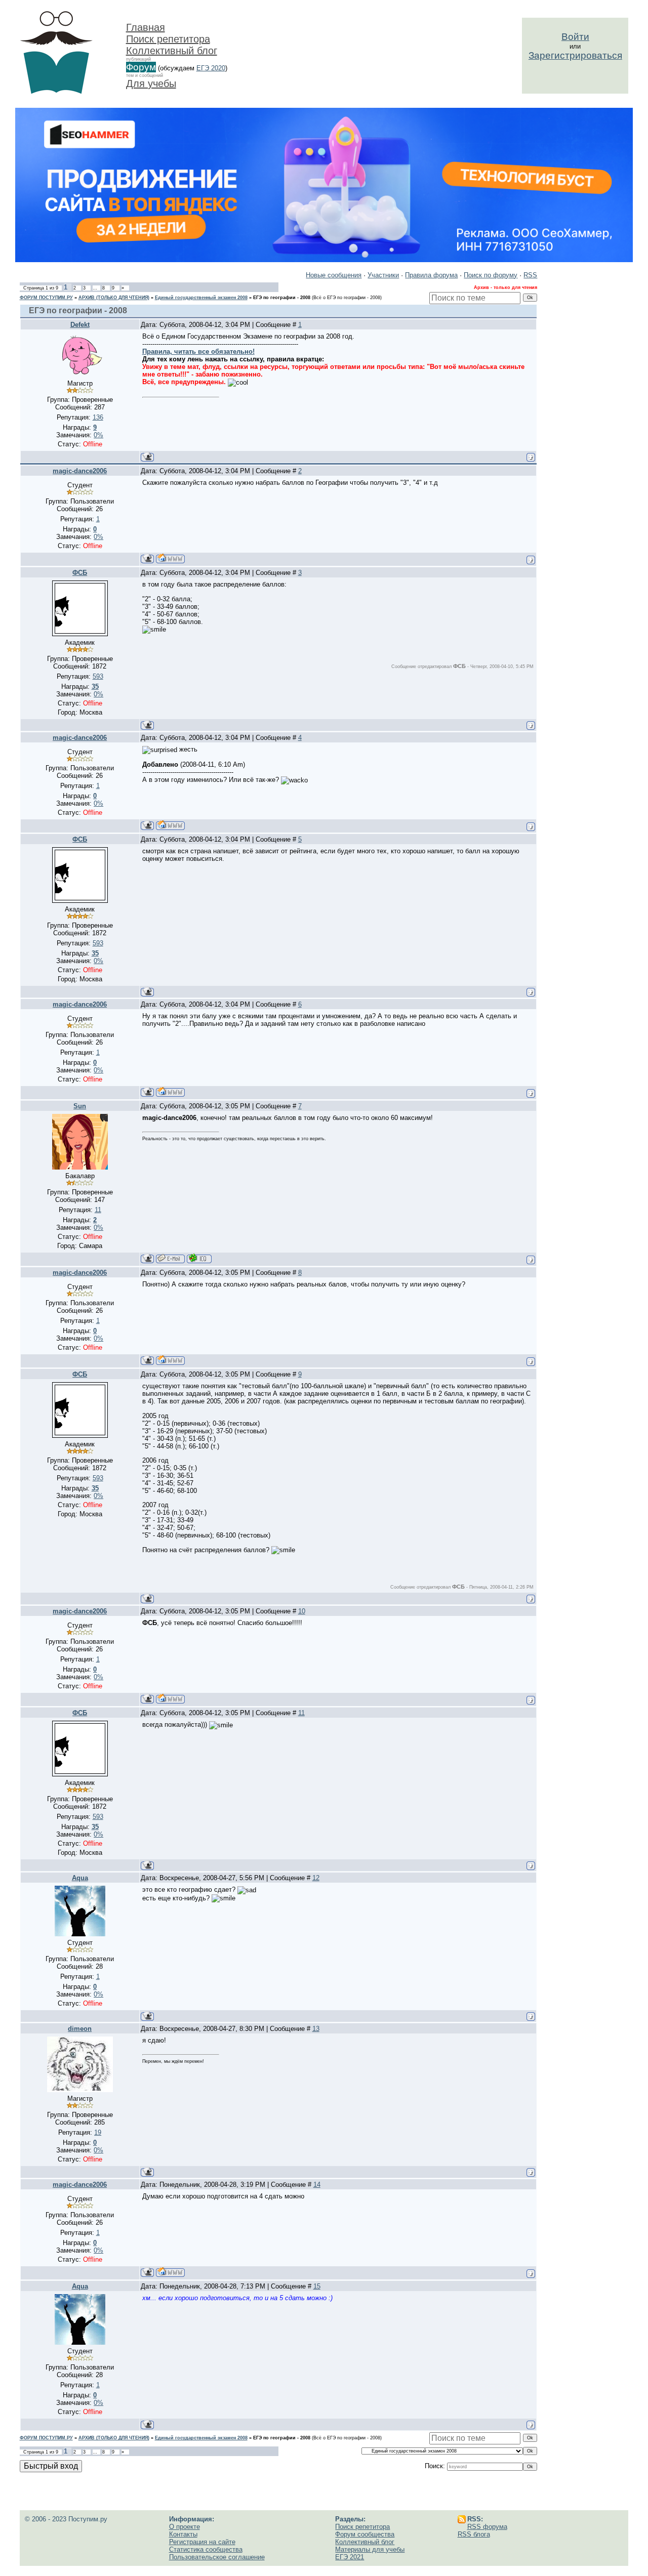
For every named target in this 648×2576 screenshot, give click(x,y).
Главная (146, 27)
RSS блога (474, 2534)
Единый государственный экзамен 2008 (201, 298)
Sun (80, 1106)
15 (317, 2286)
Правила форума (431, 275)
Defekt (80, 325)
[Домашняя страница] (170, 558)
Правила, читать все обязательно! (198, 351)
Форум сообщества (365, 2534)
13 (316, 2029)
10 (302, 1611)
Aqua (80, 1878)
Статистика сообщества (206, 2549)
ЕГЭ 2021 (350, 2557)
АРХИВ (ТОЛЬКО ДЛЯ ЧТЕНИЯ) (114, 298)
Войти (575, 37)
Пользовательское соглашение (217, 2557)
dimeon (80, 2029)
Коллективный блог (172, 51)
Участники (383, 275)
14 (317, 2185)
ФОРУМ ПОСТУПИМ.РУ (46, 298)
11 (301, 1713)
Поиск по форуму (491, 275)
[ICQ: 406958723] (199, 1258)
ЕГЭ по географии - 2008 (282, 298)
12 (316, 1878)
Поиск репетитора (168, 39)
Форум (141, 67)
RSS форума (487, 2527)
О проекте (185, 2527)
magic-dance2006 (80, 471)
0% (98, 435)
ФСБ (80, 573)
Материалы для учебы (370, 2549)
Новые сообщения (334, 275)
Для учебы (151, 84)
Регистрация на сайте (202, 2542)
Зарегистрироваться (575, 55)
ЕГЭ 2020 (211, 68)
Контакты (183, 2534)
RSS (530, 275)
